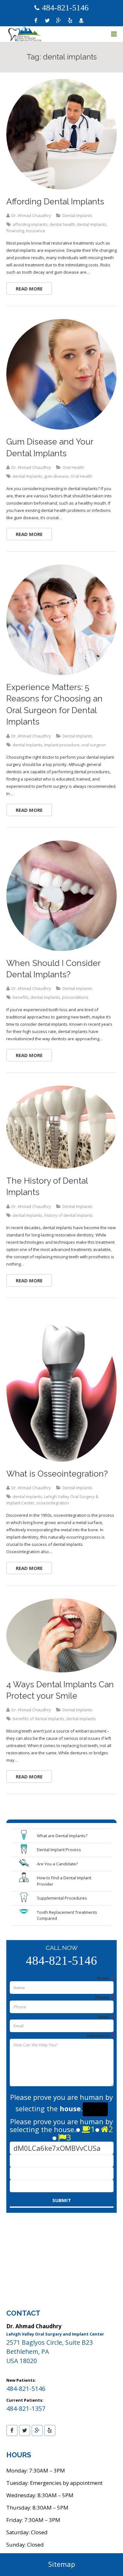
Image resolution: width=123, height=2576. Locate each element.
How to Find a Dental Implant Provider (64, 1881)
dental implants (92, 224)
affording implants (30, 224)
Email (106, 2017)
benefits (21, 997)
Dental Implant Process (59, 1850)
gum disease (56, 476)
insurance (35, 231)
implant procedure (62, 745)
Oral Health (73, 467)
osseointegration (53, 1503)
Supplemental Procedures (62, 1898)
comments (100, 2036)
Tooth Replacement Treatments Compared (67, 1915)
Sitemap (62, 2564)
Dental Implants (77, 215)
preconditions (75, 997)
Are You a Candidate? (57, 1864)
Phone (104, 1997)
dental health (62, 224)
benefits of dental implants (38, 1719)
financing (15, 231)
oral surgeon (94, 745)
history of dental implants (69, 1215)
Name (105, 1978)
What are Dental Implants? (62, 1836)
